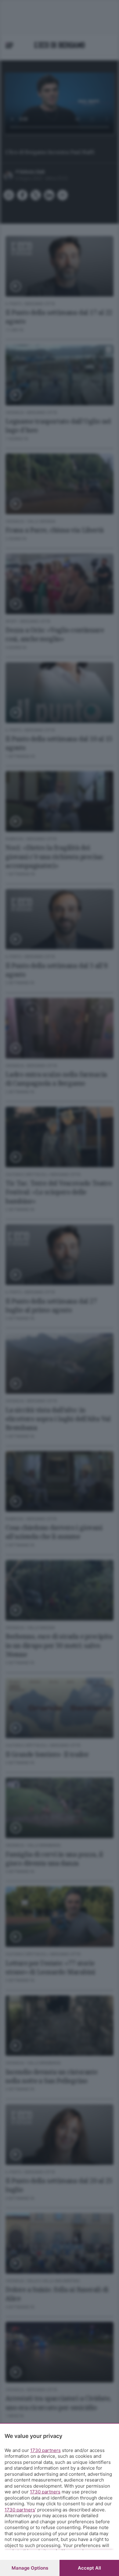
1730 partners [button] (45, 2450)
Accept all (89, 2568)
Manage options (30, 2568)
